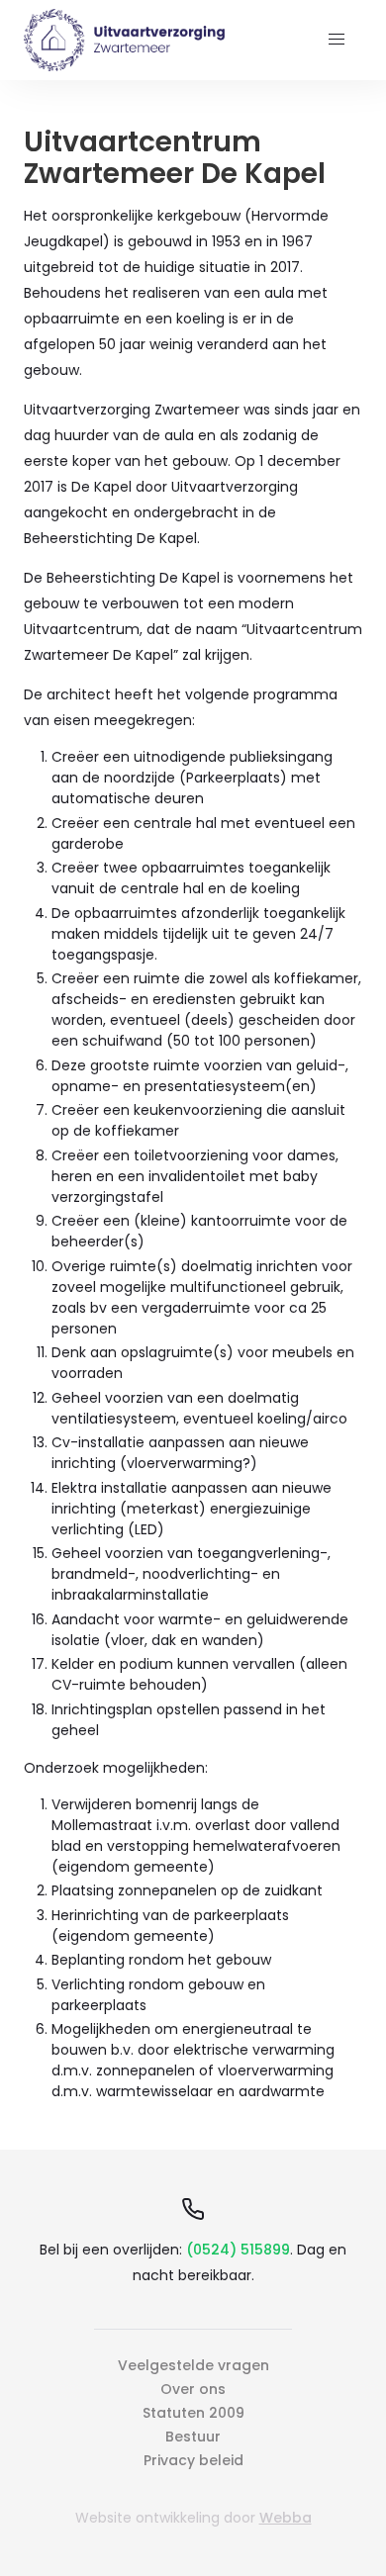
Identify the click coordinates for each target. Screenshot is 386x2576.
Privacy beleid (193, 2460)
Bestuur (193, 2437)
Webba (286, 2518)
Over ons (193, 2389)
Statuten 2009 (193, 2413)
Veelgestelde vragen (193, 2365)
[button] (337, 40)
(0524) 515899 (238, 2250)
